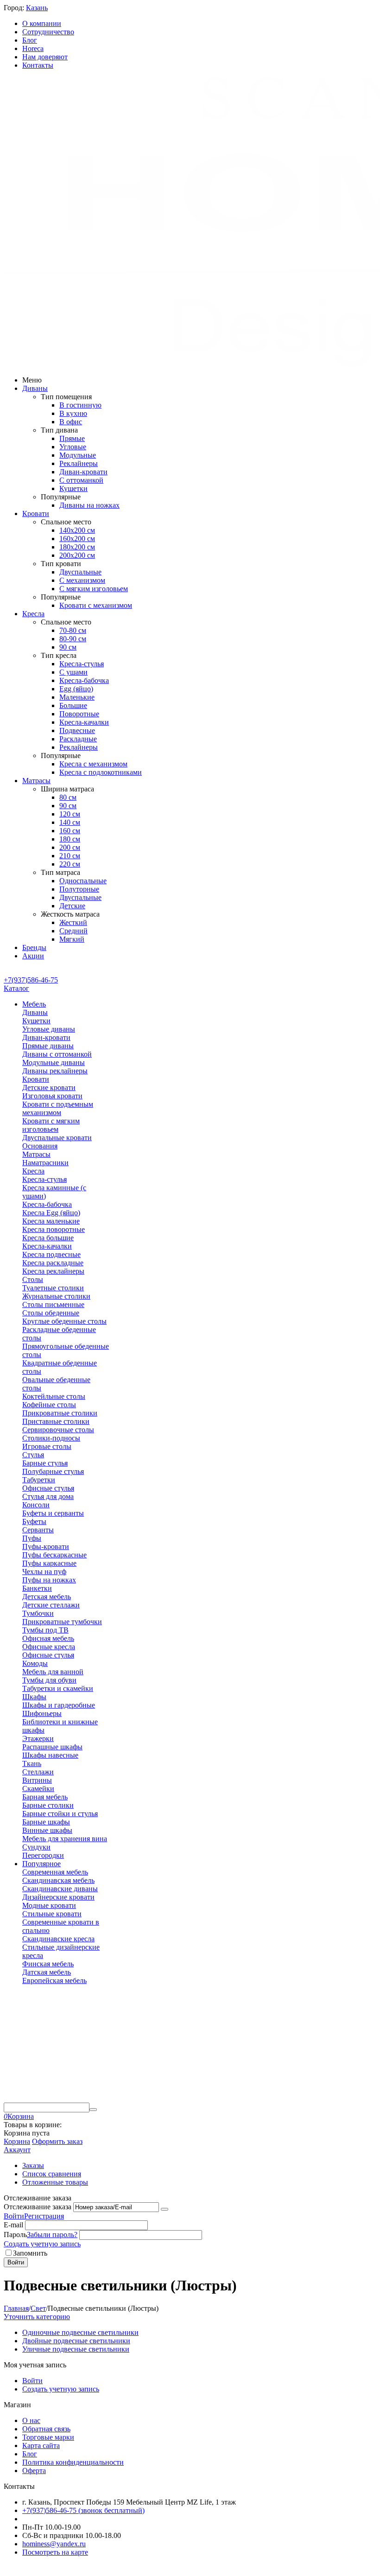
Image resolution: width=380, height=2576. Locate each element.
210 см (70, 856)
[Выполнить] (165, 2209)
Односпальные (83, 881)
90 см (68, 647)
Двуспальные (80, 572)
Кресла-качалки (84, 722)
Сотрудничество (48, 32)
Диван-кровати (83, 472)
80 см (68, 797)
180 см (70, 839)
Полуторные (79, 889)
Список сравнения (52, 2174)
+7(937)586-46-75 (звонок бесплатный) (83, 2510)
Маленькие (77, 697)
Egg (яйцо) (76, 689)
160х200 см (77, 539)
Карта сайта (41, 2445)
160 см (70, 831)
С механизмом (82, 580)
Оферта (34, 2471)
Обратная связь (46, 2429)
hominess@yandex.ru (54, 2544)
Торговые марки (48, 2437)
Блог (30, 40)
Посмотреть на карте (55, 2552)
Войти (14, 2216)
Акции (33, 956)
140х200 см (77, 530)
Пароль (15, 2235)
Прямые (72, 438)
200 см (70, 847)
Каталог (16, 988)
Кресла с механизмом (93, 764)
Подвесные (77, 730)
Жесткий (73, 922)
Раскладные (78, 739)
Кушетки (73, 488)
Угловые (73, 447)
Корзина (17, 2141)
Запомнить (30, 2253)
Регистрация (44, 2216)
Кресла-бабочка (84, 680)
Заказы (33, 2165)
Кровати (36, 513)
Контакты (38, 65)
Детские (72, 906)
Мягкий (72, 939)
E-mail (13, 2225)
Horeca (33, 48)
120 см (70, 814)
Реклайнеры (79, 463)
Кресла (33, 614)
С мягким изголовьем (94, 589)
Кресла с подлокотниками (101, 772)
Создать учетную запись (42, 2244)
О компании (42, 23)
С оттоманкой (81, 480)
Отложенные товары (55, 2182)
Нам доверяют (45, 57)
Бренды (34, 947)
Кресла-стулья (82, 664)
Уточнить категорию (37, 2317)
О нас (31, 2420)
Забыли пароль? (52, 2235)
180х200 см (77, 547)
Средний (73, 931)
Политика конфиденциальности (73, 2462)
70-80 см (73, 630)
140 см (70, 822)
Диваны (35, 388)
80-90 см (73, 639)
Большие (73, 705)
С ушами (73, 672)
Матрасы (36, 781)
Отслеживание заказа (38, 2207)
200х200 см (77, 555)
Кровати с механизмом (96, 605)
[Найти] (93, 2110)
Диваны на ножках (89, 505)
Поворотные (79, 714)
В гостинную (80, 405)
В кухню (73, 413)
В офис (71, 422)
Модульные (78, 455)
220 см (70, 864)
